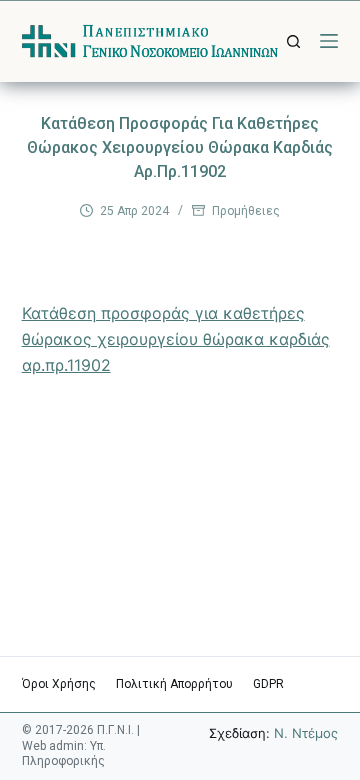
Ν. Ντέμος (306, 733)
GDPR (268, 684)
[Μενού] (329, 41)
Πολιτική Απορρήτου (174, 684)
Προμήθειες (246, 211)
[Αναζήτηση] (293, 41)
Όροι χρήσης (59, 684)
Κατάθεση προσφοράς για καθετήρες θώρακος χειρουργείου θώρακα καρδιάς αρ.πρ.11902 (176, 339)
